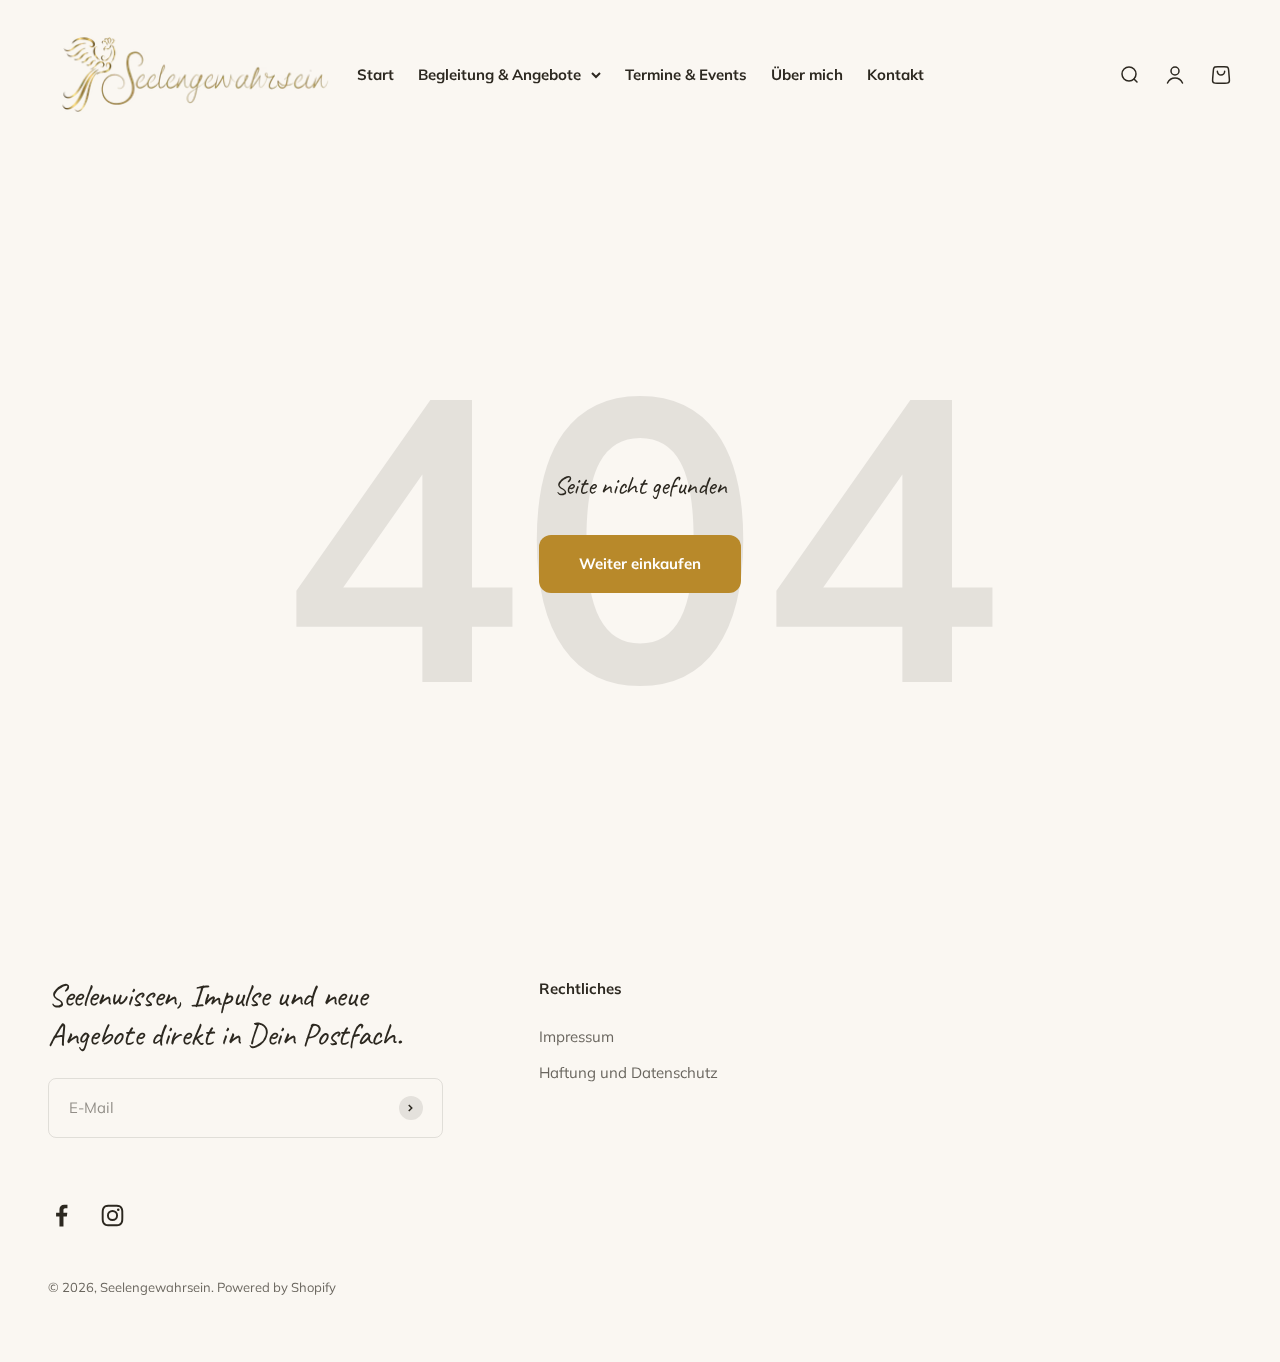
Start (375, 74)
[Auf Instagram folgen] (112, 1215)
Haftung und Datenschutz (628, 1072)
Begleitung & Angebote (499, 74)
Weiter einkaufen (640, 563)
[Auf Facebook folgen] (61, 1215)
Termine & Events (686, 74)
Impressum (576, 1036)
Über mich (807, 74)
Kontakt (895, 74)
